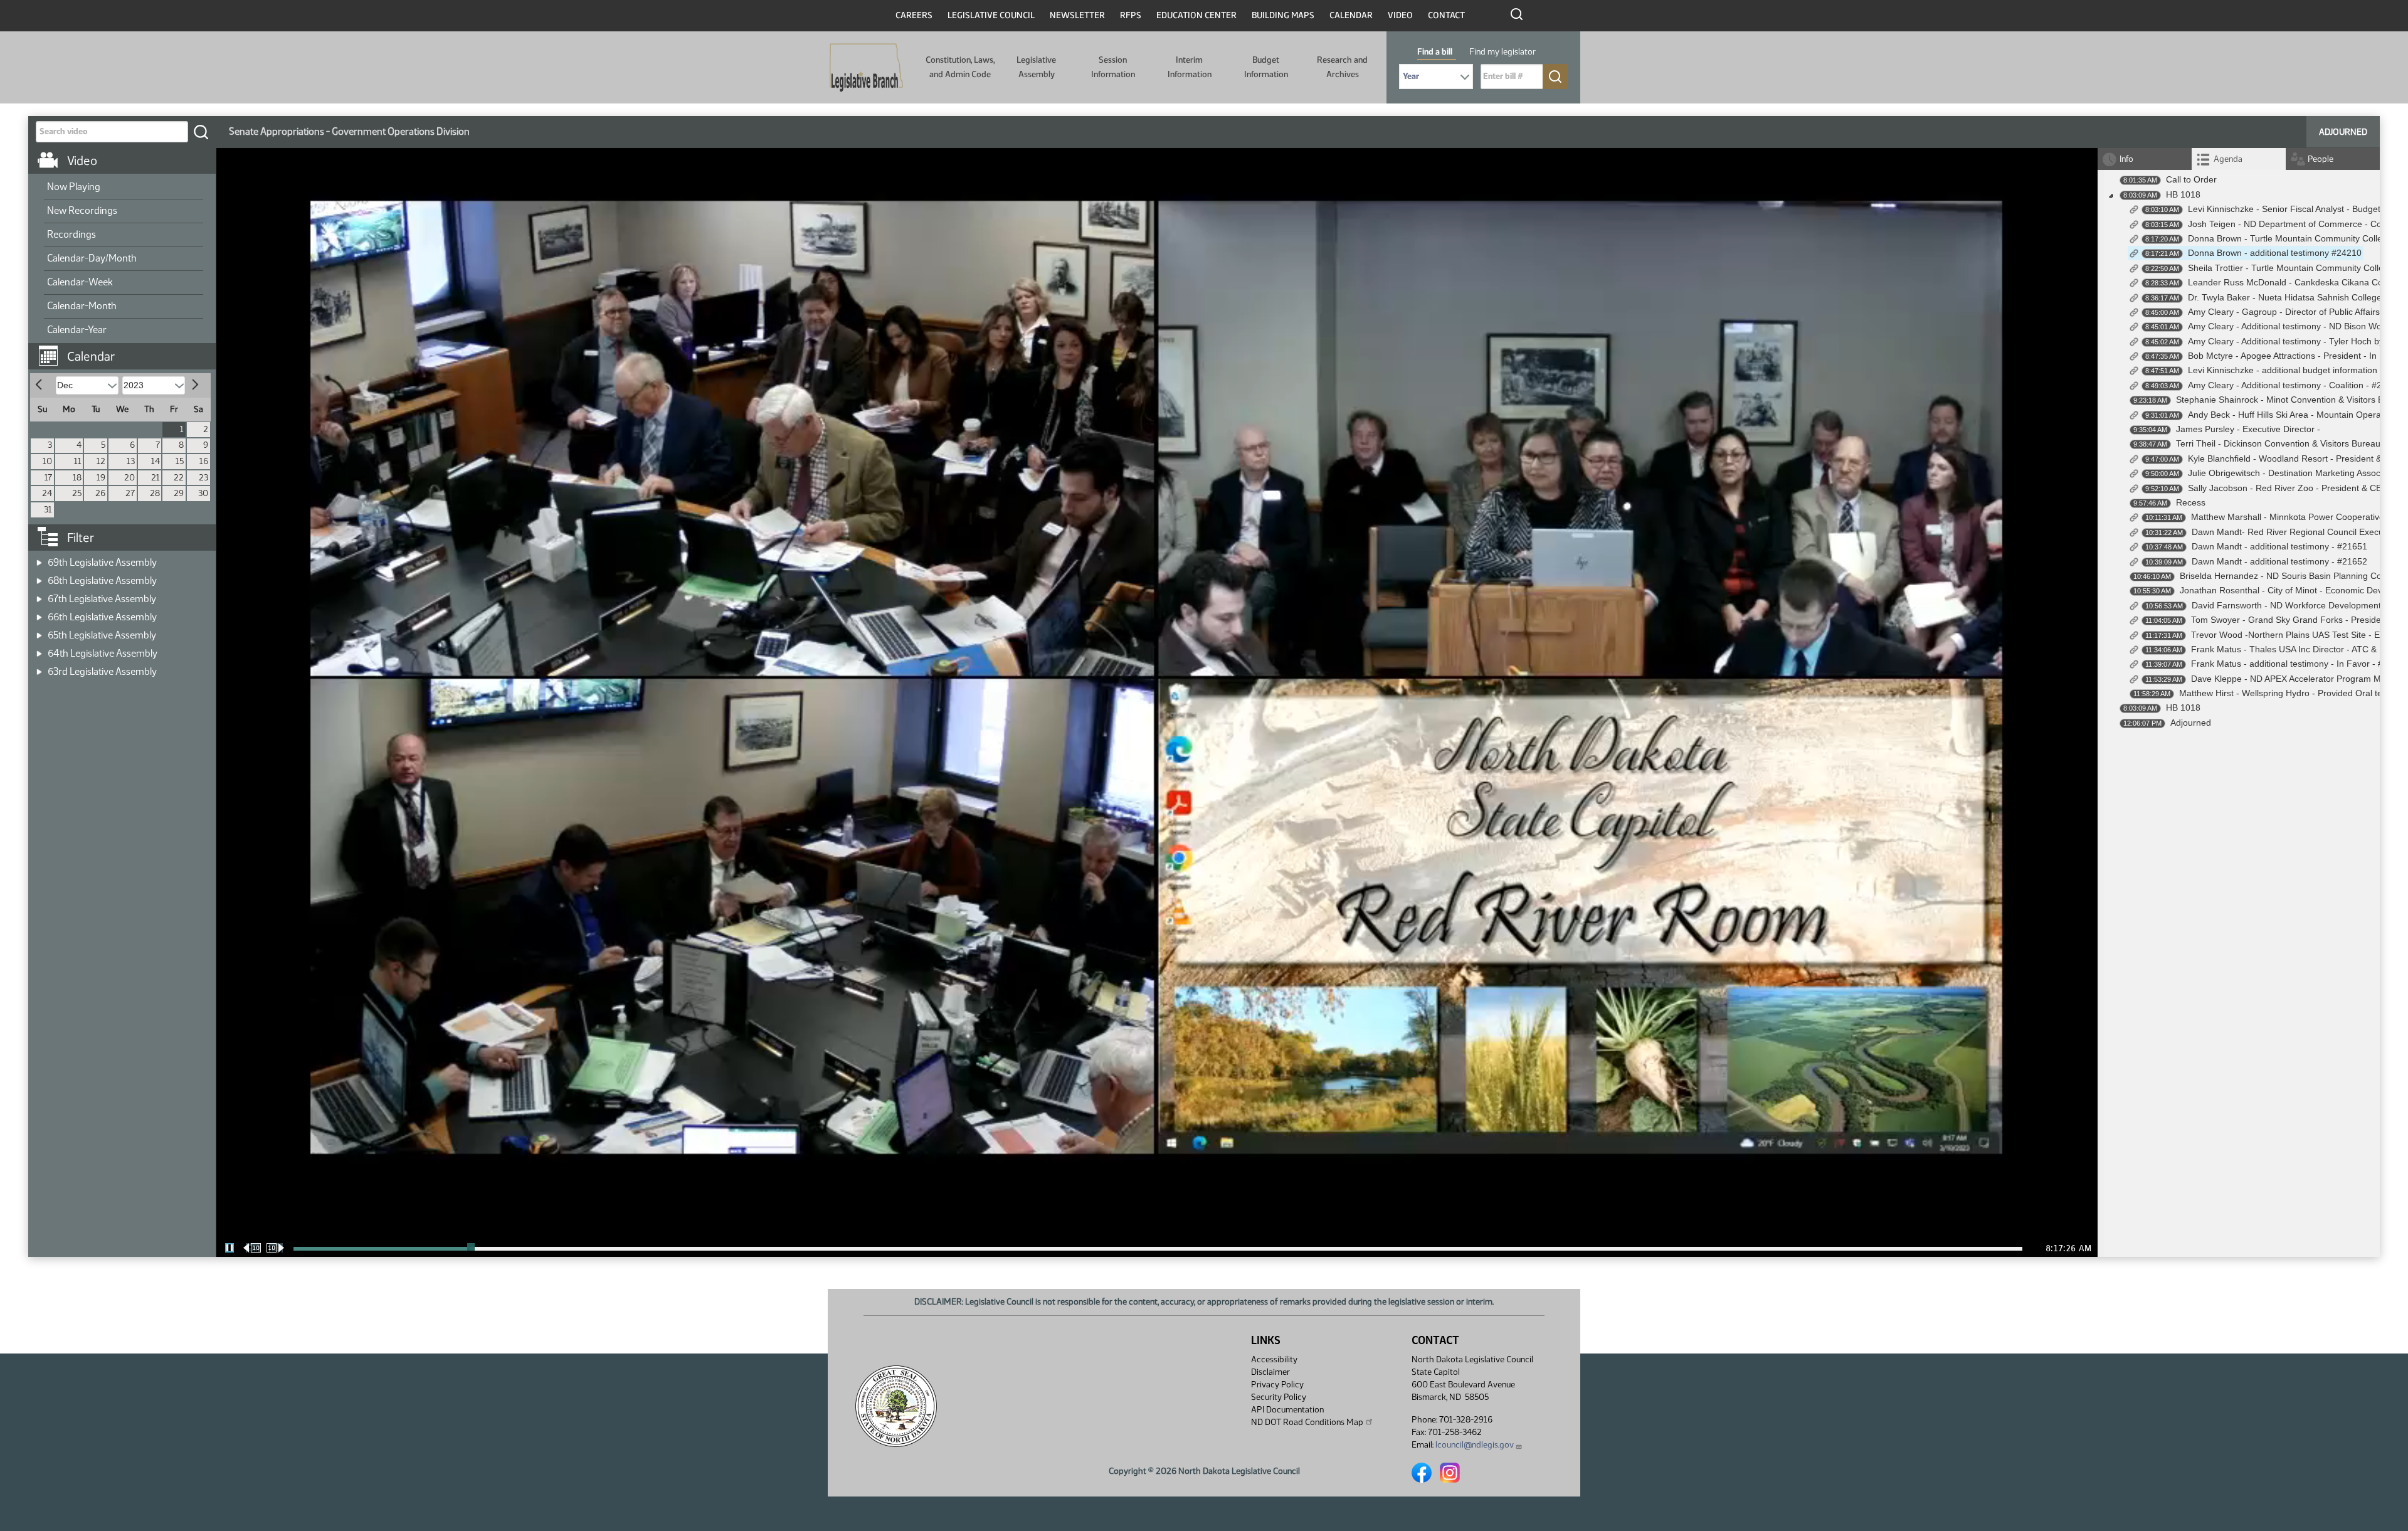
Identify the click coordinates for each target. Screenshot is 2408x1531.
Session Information (1113, 67)
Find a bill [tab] (1435, 52)
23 (203, 478)
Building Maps (1283, 15)
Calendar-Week (80, 282)
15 (180, 461)
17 (48, 478)
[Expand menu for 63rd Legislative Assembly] (39, 668)
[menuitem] (124, 188)
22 (179, 478)
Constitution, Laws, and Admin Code (960, 67)
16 (204, 461)
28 (155, 493)
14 (156, 461)
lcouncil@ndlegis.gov (1475, 1445)
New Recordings (82, 210)
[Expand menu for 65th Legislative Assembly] (39, 631)
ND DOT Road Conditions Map (1307, 1422)
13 (131, 461)
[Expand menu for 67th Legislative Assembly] (39, 595)
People (2321, 159)
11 (78, 461)
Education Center (1196, 15)
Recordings (71, 234)
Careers (914, 15)
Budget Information (1266, 67)
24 (47, 493)
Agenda (2228, 159)
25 (77, 493)
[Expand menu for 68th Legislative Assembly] (39, 577)
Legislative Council (991, 15)
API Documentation (1287, 1410)
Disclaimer (1270, 1372)
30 (203, 493)
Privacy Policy (1277, 1385)
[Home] (866, 68)
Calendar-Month (82, 306)
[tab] (2239, 159)
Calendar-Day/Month (92, 258)
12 (101, 461)
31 (48, 510)
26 (100, 493)
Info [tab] (2126, 159)
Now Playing (74, 187)
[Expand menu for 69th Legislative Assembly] (39, 559)
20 (129, 478)
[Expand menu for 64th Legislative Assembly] (39, 649)
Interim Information (1190, 67)
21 (156, 478)
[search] (201, 132)
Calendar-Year (77, 330)
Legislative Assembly (1036, 67)
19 (101, 478)
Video (1400, 15)
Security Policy (1279, 1397)
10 (47, 461)
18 (77, 478)
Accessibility (1274, 1359)
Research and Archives (1342, 67)
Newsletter (1077, 15)
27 (130, 493)
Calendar (1351, 15)
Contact (1446, 15)
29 (179, 493)
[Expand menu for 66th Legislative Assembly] (39, 613)
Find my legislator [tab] (1502, 52)
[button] (127, 350)
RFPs (1131, 15)
